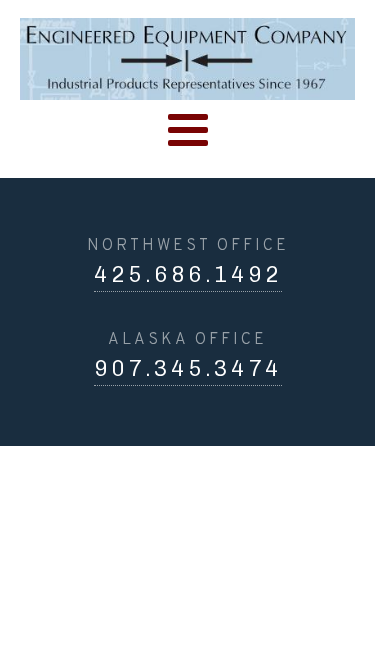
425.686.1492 (188, 274)
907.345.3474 (188, 368)
